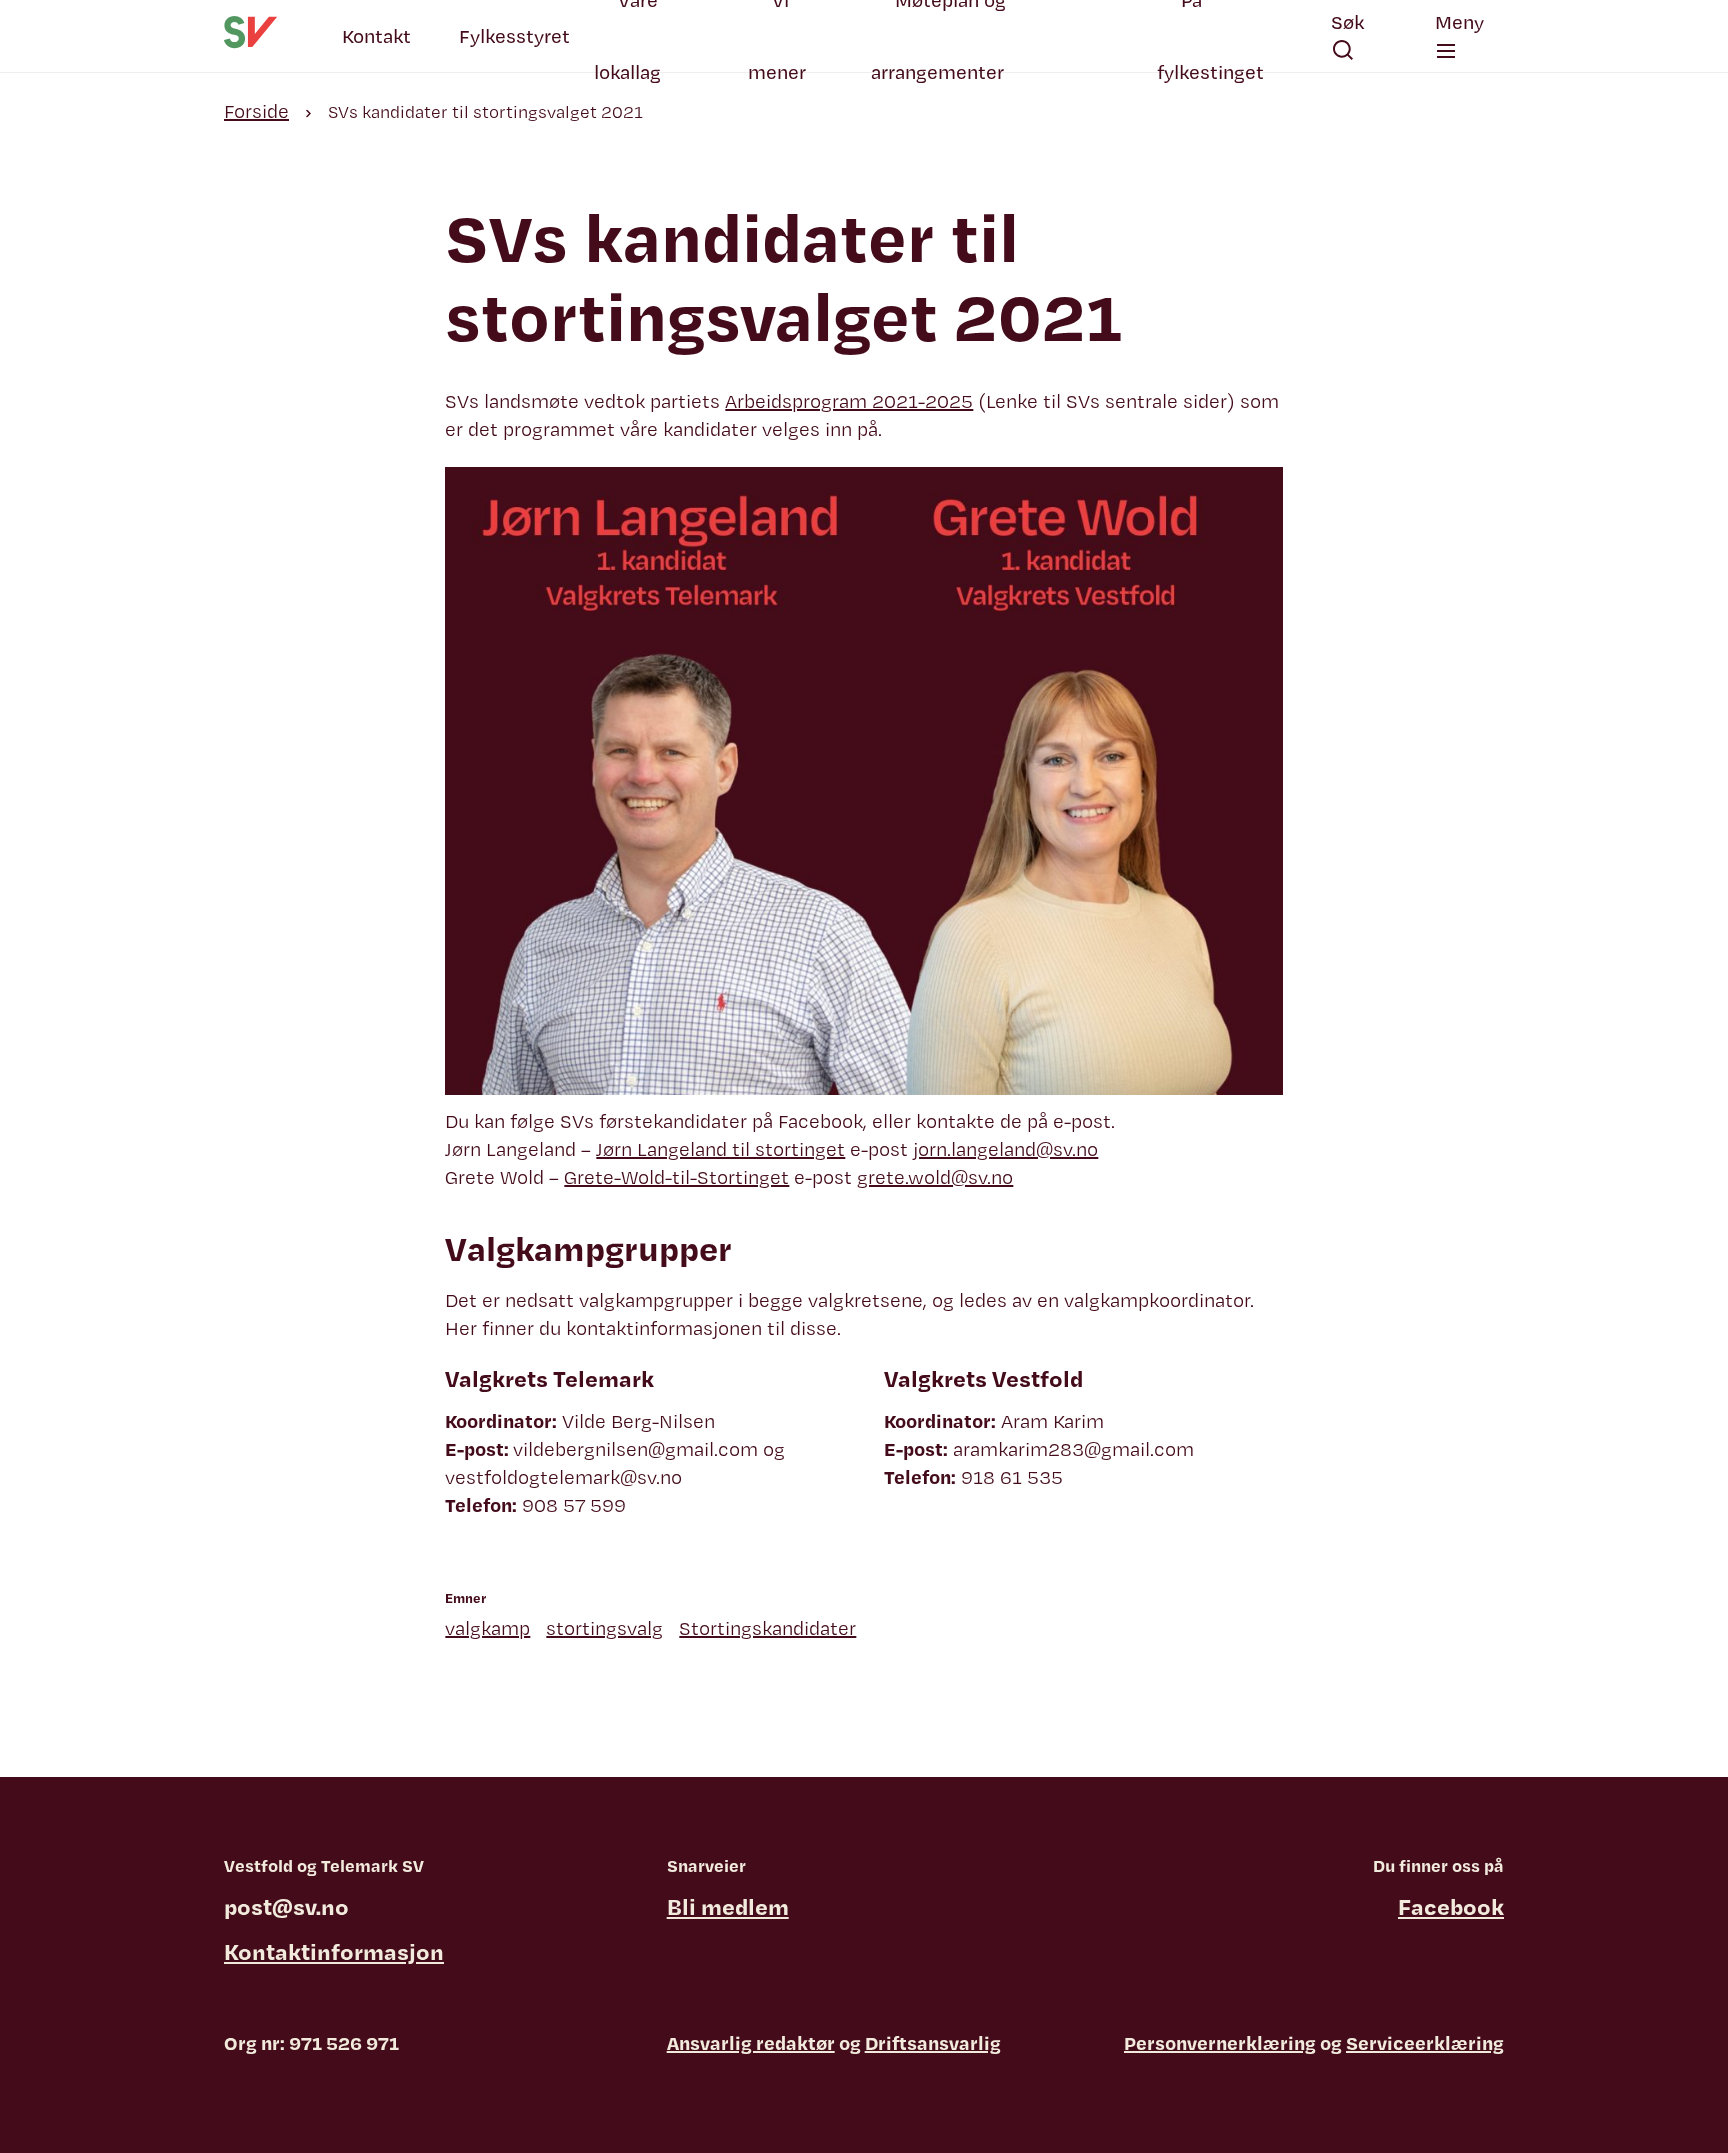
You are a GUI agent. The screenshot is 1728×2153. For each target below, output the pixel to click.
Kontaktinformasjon (334, 1951)
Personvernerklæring (1220, 2043)
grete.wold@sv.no (935, 1177)
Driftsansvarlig (933, 2043)
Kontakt (376, 36)
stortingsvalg (604, 1628)
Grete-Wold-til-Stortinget (676, 1177)
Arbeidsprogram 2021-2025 (849, 401)
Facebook (1451, 1906)
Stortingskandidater (767, 1628)
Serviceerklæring (1425, 2043)
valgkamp (487, 1628)
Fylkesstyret (514, 36)
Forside (256, 111)
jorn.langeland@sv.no (1005, 1149)
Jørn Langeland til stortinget (720, 1149)
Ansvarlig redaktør (751, 2043)
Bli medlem (728, 1906)
